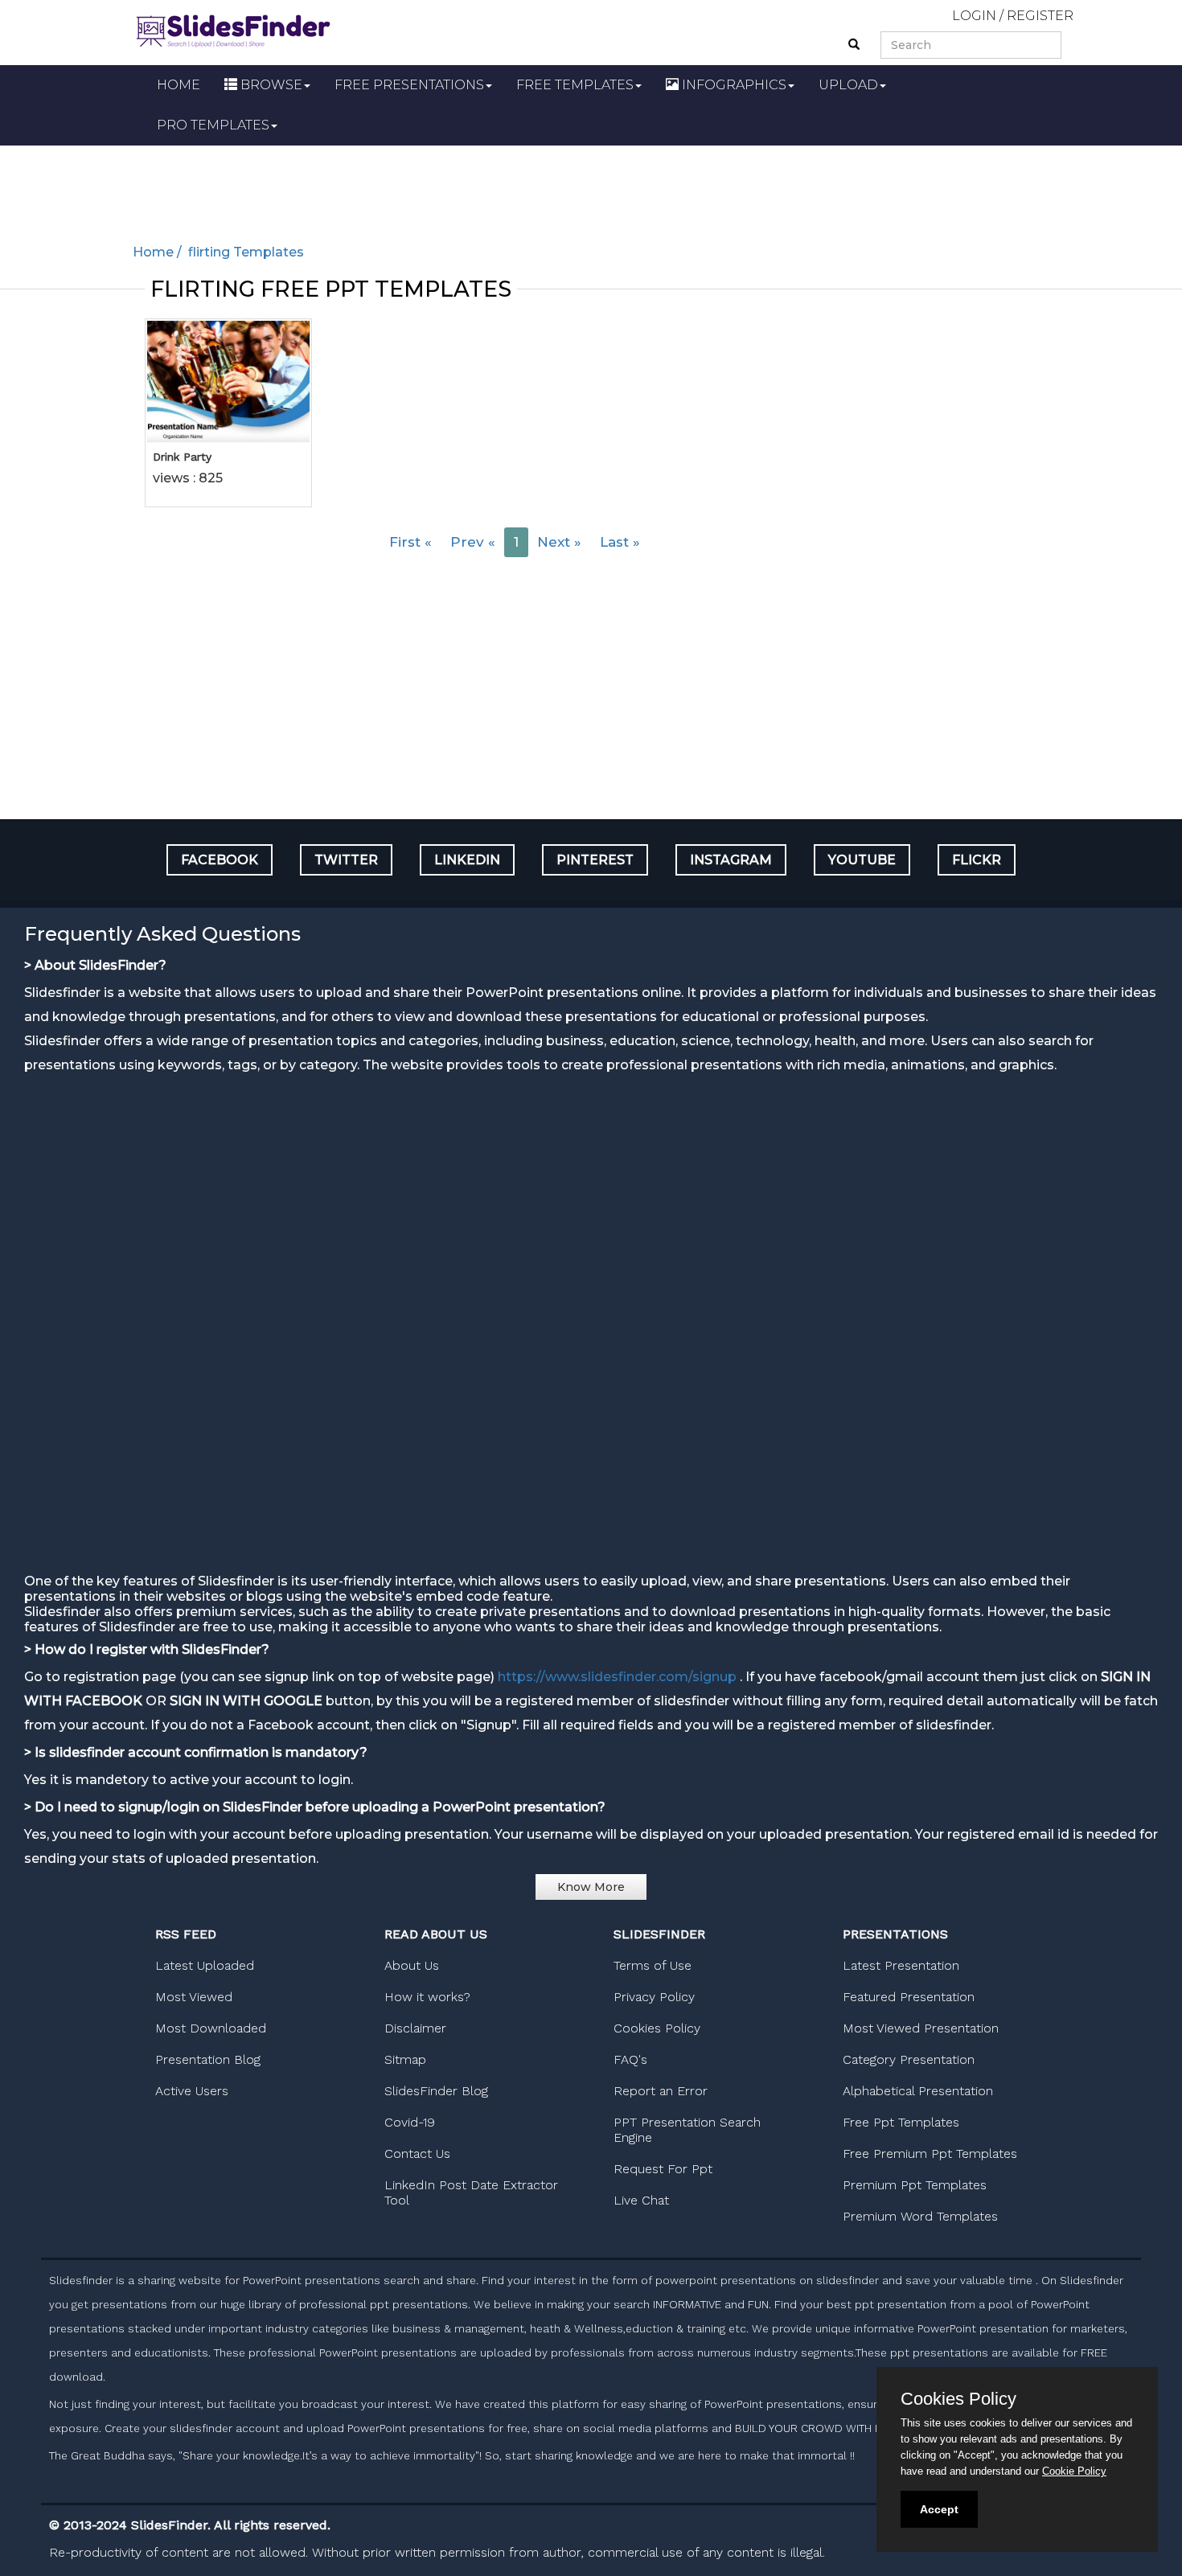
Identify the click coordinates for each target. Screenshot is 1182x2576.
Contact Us (417, 2154)
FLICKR (977, 860)
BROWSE (270, 85)
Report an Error (661, 2091)
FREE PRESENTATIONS (409, 85)
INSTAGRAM (731, 860)
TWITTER (346, 860)
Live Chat (641, 2200)
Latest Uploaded (205, 1965)
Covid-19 (410, 2122)
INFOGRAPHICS (733, 85)
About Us (412, 1965)
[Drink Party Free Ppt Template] (228, 381)
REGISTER (1040, 16)
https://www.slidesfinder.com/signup (617, 1677)
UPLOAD (848, 85)
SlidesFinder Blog (436, 2091)
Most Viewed (194, 1997)
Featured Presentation (909, 1997)
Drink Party (182, 457)
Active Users (192, 2091)
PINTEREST (595, 860)
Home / (159, 252)
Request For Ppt (663, 2169)
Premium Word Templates (920, 2216)
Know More (591, 1887)
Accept (939, 2509)
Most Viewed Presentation (921, 2028)
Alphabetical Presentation (918, 2091)
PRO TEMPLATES (213, 125)
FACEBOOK (220, 860)
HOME (179, 85)
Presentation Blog (208, 2059)
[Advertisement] (591, 190)
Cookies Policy (657, 2028)
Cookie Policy (1074, 2471)
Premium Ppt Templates (915, 2185)
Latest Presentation (901, 1965)
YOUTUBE (862, 860)
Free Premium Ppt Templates (930, 2154)
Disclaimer (415, 2028)
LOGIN (974, 16)
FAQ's (630, 2059)
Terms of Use (653, 1965)
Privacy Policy (654, 1997)
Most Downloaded (211, 2028)
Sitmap (405, 2059)
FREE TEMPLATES (575, 85)
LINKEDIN (467, 860)
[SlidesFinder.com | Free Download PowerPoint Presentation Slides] (233, 29)
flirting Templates (244, 252)
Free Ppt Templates (901, 2122)
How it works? (427, 1997)
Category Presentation (909, 2059)
